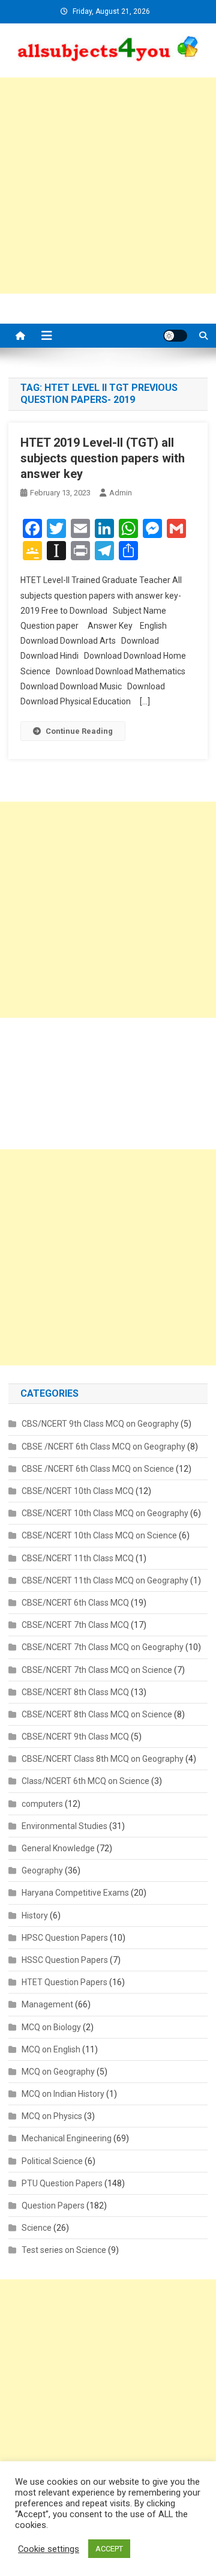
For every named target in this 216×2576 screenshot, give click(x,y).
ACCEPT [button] (109, 2549)
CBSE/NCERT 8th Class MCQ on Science (97, 1714)
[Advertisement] (108, 186)
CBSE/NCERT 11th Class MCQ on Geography (105, 1580)
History (35, 1915)
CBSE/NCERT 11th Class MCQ (78, 1558)
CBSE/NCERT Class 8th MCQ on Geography (103, 1759)
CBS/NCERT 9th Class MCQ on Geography (100, 1424)
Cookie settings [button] (49, 2549)
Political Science (52, 2161)
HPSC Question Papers (65, 1938)
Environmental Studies (64, 1826)
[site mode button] (175, 336)
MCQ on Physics (52, 2116)
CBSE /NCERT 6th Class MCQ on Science (98, 1469)
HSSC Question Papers (65, 1960)
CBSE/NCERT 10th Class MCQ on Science (99, 1535)
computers (42, 1804)
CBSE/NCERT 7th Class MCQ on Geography (103, 1647)
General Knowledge (58, 1848)
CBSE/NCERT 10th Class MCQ (78, 1491)
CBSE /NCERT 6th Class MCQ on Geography (103, 1447)
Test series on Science (64, 2250)
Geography (42, 1870)
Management (47, 2004)
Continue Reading (79, 731)
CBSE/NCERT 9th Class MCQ (75, 1737)
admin (121, 493)
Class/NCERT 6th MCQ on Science (85, 1781)
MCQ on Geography (58, 2072)
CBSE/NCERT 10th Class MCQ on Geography (105, 1513)
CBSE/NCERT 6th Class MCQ (75, 1603)
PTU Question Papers (62, 2183)
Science (37, 2228)
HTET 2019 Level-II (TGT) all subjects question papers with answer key (103, 458)
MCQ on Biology (51, 2027)
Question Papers (53, 2206)
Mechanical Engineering (67, 2138)
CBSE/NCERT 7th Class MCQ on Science (97, 1670)
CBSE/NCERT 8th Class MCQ (75, 1692)
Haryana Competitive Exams (75, 1893)
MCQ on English (51, 2049)
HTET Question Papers (64, 1982)
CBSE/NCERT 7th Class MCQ (75, 1625)
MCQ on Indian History (63, 2094)
